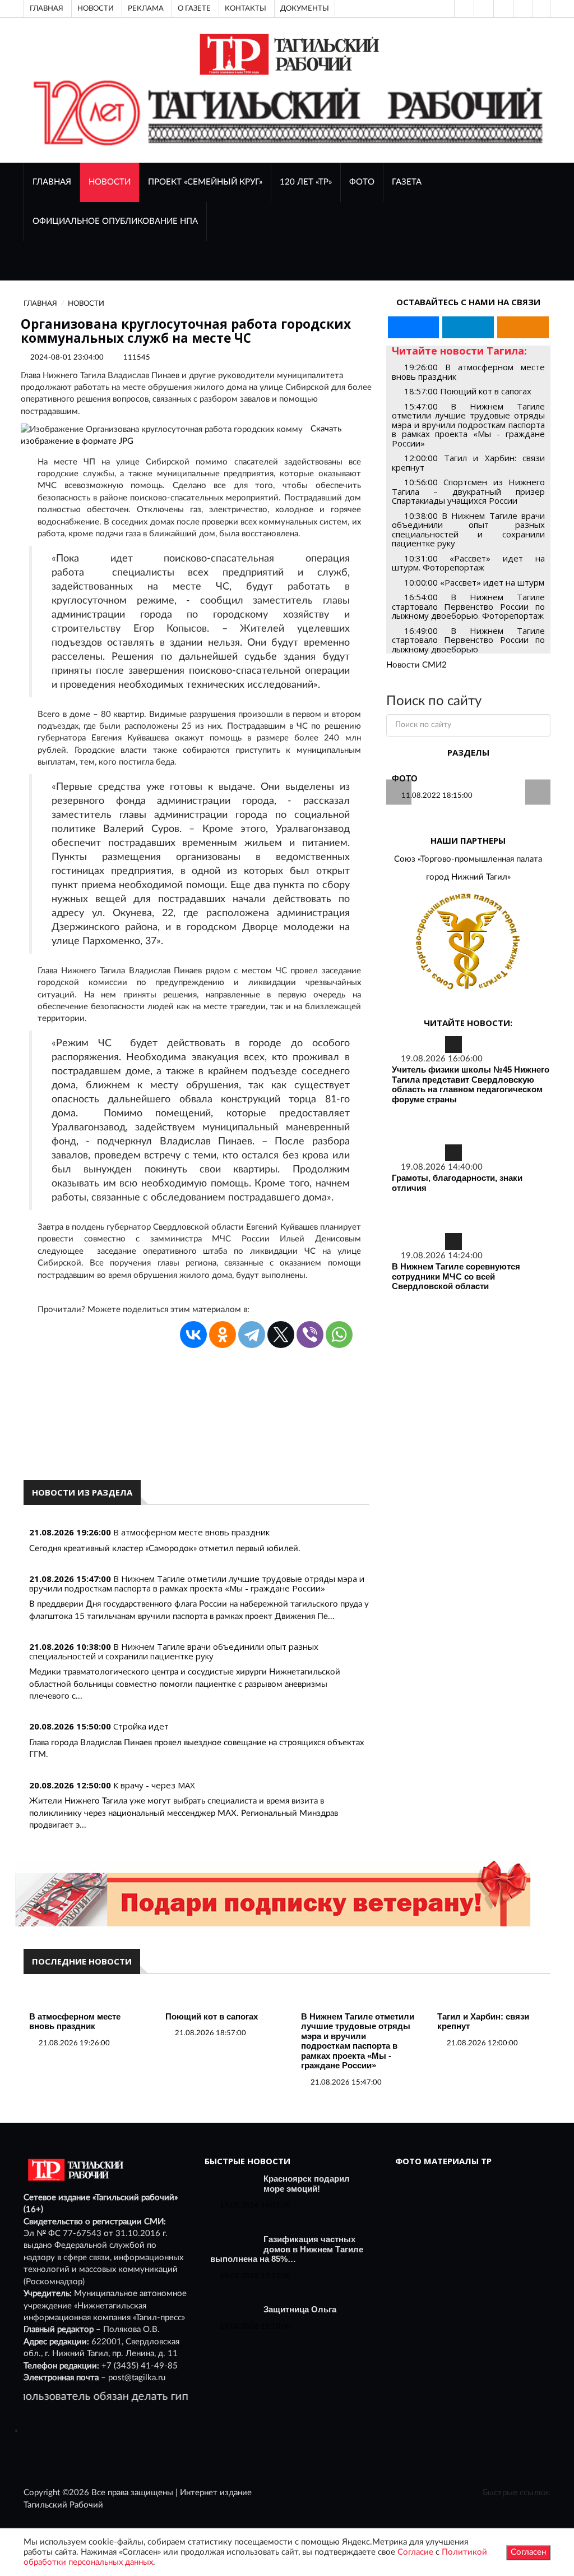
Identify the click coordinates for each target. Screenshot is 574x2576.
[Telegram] (522, 8)
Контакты (246, 8)
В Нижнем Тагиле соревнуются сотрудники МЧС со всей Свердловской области (456, 1276)
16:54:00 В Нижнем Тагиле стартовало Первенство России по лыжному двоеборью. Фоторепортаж (468, 606)
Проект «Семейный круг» (205, 182)
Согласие (415, 2552)
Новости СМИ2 (416, 665)
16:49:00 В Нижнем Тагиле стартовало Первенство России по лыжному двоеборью (468, 640)
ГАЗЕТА (407, 182)
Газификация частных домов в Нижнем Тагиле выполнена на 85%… (287, 2249)
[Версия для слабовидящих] (463, 8)
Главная (47, 8)
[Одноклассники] (541, 8)
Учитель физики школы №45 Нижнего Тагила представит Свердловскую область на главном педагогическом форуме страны (471, 1084)
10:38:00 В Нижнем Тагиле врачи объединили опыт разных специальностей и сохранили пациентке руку (468, 530)
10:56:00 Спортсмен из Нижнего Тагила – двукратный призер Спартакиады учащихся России (468, 491)
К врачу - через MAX (154, 1785)
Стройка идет (141, 1726)
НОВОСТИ (110, 182)
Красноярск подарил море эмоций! (307, 2184)
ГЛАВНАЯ (52, 182)
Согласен (528, 2552)
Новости (96, 8)
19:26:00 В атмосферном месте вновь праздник (468, 372)
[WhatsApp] (339, 1335)
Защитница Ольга (300, 2309)
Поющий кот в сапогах (212, 2016)
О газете (194, 8)
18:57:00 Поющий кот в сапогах (468, 391)
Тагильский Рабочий (63, 2505)
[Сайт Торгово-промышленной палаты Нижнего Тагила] (468, 942)
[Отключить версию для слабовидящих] (483, 8)
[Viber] (310, 1335)
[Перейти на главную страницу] (287, 54)
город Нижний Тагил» (468, 877)
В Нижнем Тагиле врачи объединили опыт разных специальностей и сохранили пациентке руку (174, 1651)
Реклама (146, 8)
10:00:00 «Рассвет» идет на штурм (474, 582)
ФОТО (362, 182)
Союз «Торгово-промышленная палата (468, 859)
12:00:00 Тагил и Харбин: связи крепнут (468, 463)
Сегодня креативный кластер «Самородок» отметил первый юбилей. (165, 1549)
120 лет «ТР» (306, 182)
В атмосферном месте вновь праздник (191, 1532)
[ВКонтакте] (502, 8)
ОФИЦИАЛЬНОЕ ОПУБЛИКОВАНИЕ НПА (115, 221)
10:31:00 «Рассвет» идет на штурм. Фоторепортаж (468, 563)
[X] (281, 1335)
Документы (305, 8)
